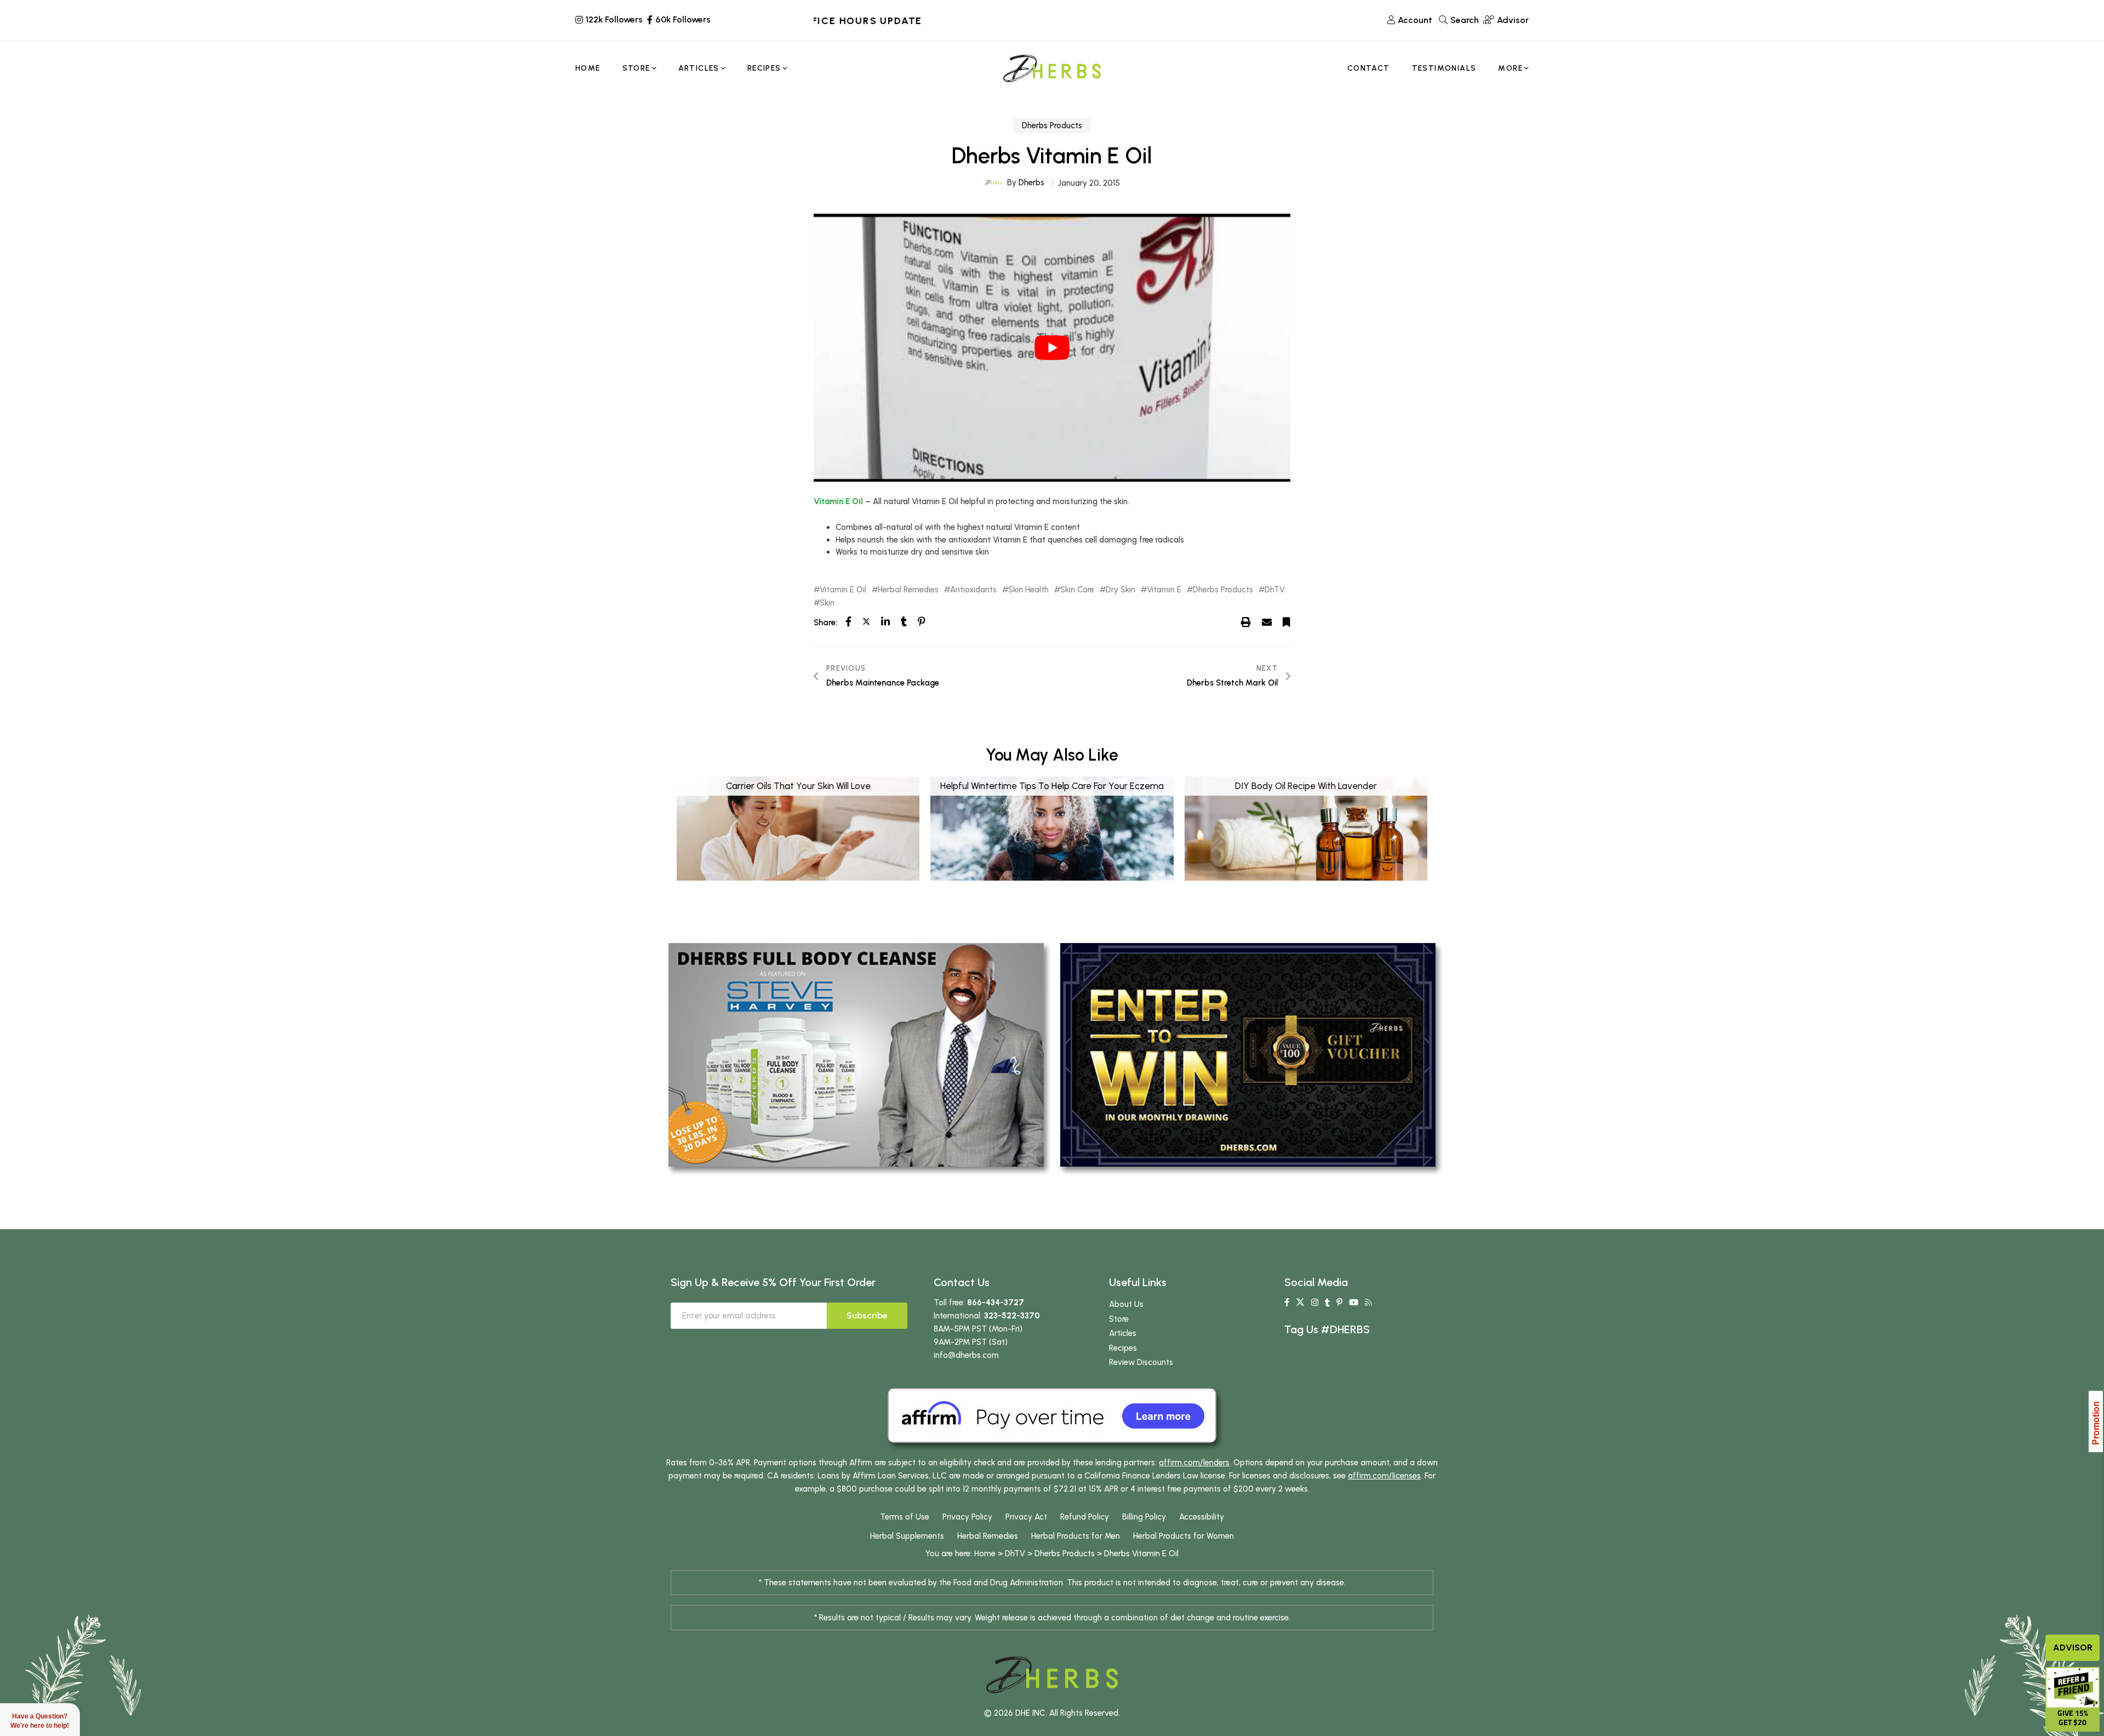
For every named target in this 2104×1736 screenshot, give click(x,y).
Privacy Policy (967, 1517)
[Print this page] (1246, 622)
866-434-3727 (996, 1303)
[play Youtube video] (1052, 348)
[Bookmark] (1287, 622)
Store (1119, 1319)
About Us (1126, 1304)
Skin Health (1028, 590)
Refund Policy (1085, 1517)
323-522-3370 (1012, 1316)
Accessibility (1202, 1517)
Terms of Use (905, 1517)
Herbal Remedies (908, 590)
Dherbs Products (1052, 125)
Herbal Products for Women (1183, 1536)
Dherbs (1031, 182)
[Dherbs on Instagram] (1315, 1303)
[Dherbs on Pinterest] (1339, 1303)
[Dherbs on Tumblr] (1327, 1303)
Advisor (2073, 1648)
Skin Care (1077, 590)
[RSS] (1368, 1303)
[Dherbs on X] (1300, 1303)
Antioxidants (973, 590)
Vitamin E (1164, 590)
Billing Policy (1144, 1517)
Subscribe (867, 1315)
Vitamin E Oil (838, 501)
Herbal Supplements (907, 1536)
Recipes (1123, 1348)
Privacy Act (1026, 1517)
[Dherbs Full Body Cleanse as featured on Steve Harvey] (856, 1054)
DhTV (1275, 590)
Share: (825, 623)
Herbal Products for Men (1076, 1536)
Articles (1123, 1333)
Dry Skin (1120, 590)
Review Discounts (1141, 1362)
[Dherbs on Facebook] (1287, 1303)
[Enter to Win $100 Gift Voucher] (1248, 1054)
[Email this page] (1267, 622)
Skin (827, 603)
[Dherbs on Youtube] (1354, 1303)
